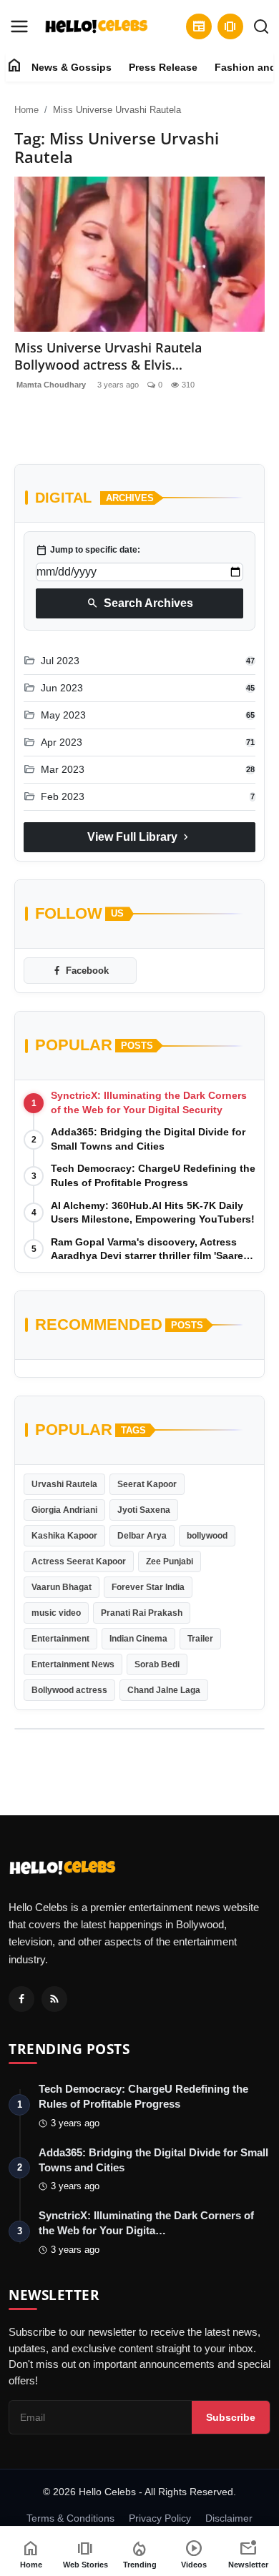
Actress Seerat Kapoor (79, 1561)
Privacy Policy (160, 2518)
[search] (261, 26)
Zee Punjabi (170, 1561)
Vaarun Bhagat (62, 1587)
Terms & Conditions (70, 2518)
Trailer (200, 1639)
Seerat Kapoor (147, 1484)
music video (56, 1613)
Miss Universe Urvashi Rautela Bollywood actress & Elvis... (108, 356)
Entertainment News (73, 1664)
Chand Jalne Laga (164, 1690)
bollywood (207, 1536)
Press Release (163, 67)
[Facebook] (21, 1999)
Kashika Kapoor (64, 1536)
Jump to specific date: (88, 550)
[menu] (19, 26)
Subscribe (231, 2417)
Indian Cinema (138, 1639)
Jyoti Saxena (144, 1510)
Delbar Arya (142, 1536)
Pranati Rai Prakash (142, 1613)
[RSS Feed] (54, 1999)
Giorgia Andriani (64, 1510)
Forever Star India (148, 1587)
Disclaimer (229, 2518)
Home (26, 110)
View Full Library (139, 837)
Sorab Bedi (157, 1664)
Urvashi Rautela (64, 1484)
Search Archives (140, 603)
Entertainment (60, 1639)
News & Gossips (72, 67)
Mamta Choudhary (50, 385)
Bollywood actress (69, 1690)
